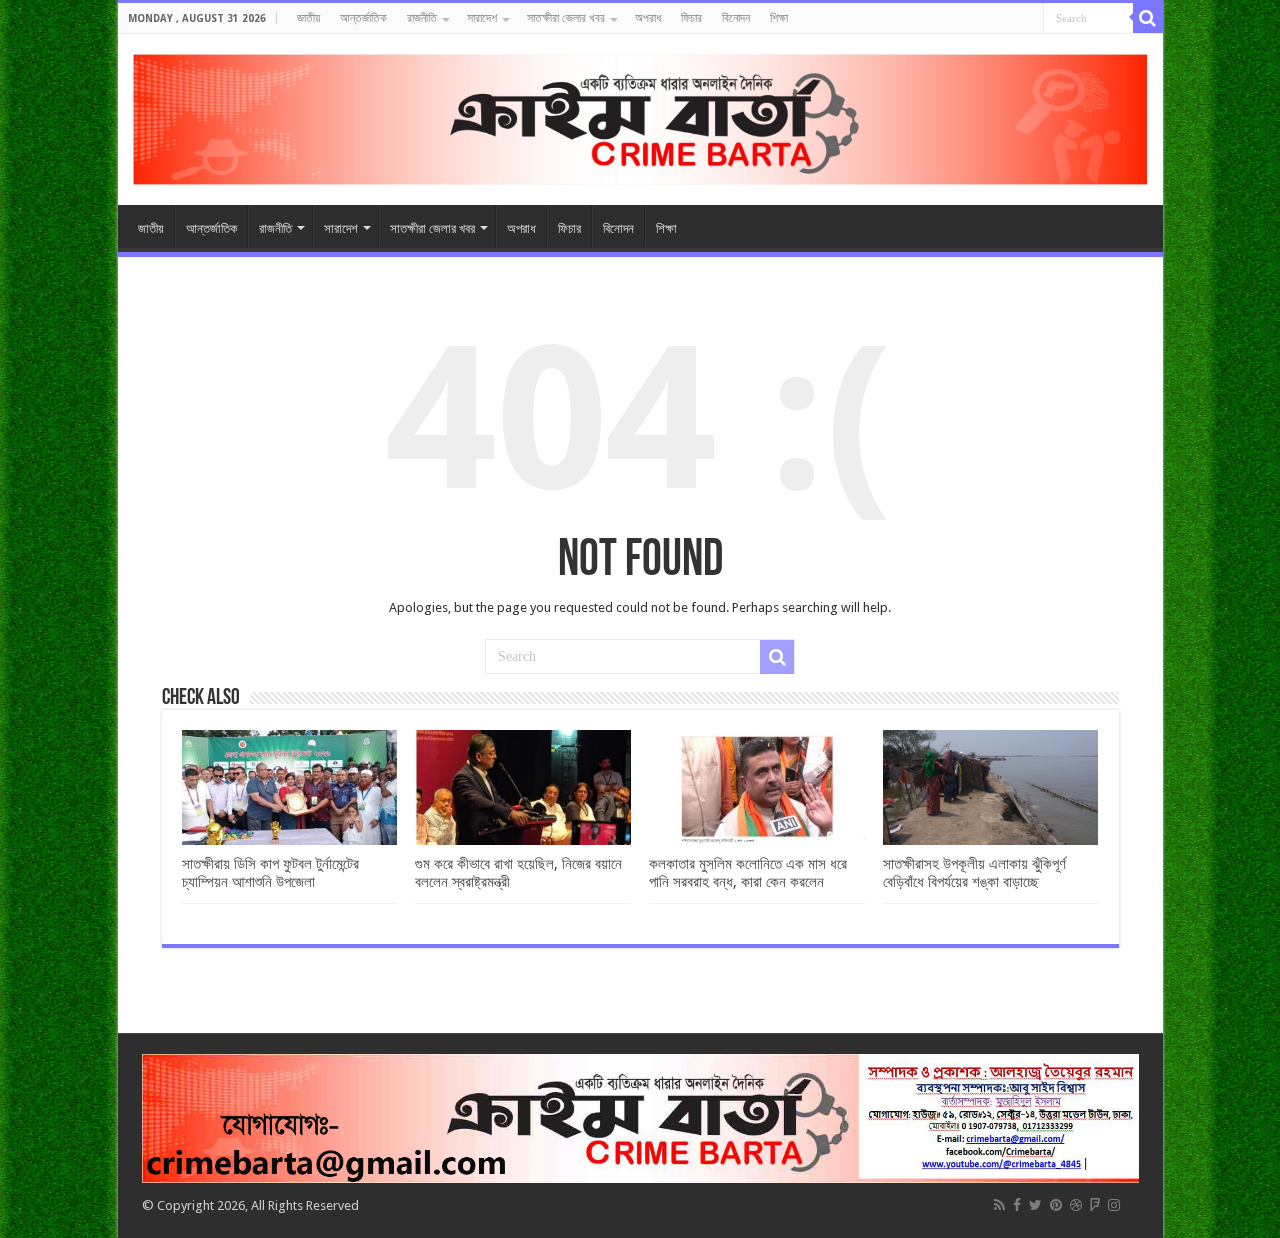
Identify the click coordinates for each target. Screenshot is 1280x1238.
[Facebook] (1017, 1205)
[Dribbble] (1076, 1205)
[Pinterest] (1056, 1205)
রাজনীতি (422, 18)
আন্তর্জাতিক (363, 18)
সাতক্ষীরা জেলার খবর (566, 18)
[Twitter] (1035, 1205)
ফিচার (691, 18)
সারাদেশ (482, 18)
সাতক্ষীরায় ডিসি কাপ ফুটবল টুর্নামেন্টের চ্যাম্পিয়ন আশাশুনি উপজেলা (270, 873)
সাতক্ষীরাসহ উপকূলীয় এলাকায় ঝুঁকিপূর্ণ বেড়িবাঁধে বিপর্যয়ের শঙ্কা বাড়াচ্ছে (974, 873)
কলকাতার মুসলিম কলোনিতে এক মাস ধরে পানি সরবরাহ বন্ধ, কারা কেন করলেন (748, 873)
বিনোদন (736, 18)
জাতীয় (308, 18)
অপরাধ (648, 18)
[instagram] (1114, 1205)
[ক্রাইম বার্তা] (640, 116)
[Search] (1148, 18)
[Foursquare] (1095, 1205)
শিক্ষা (779, 18)
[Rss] (999, 1205)
